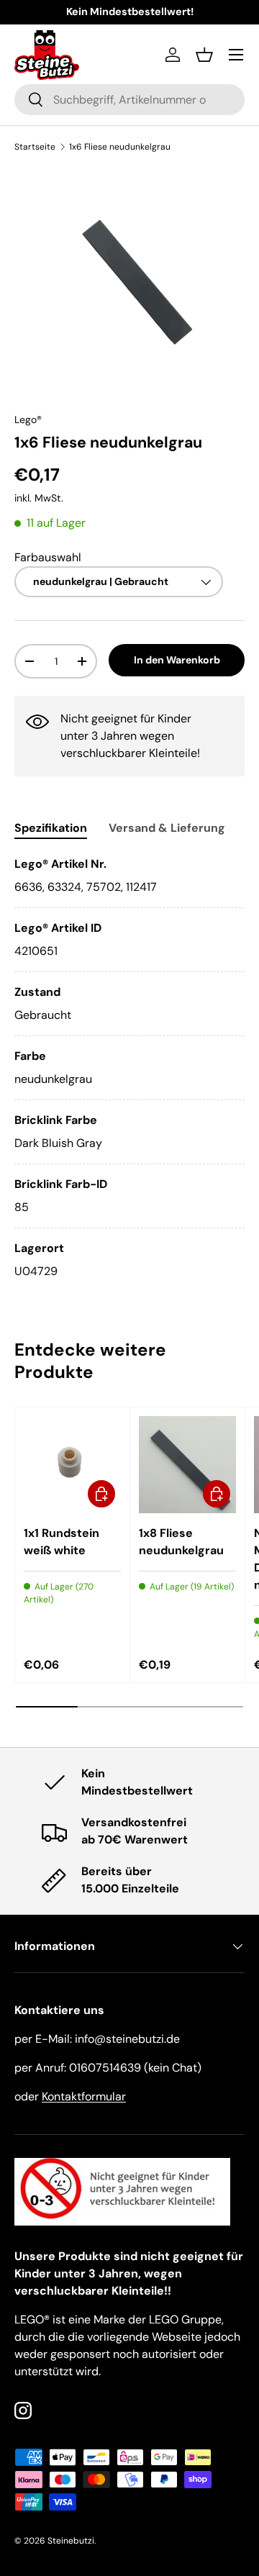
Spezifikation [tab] (51, 828)
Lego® (28, 419)
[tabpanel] (129, 1068)
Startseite (35, 147)
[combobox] (129, 100)
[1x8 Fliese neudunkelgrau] (187, 1465)
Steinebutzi (71, 2541)
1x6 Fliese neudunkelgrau (120, 147)
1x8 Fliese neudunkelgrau (181, 1542)
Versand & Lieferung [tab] (167, 828)
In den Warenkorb (177, 660)
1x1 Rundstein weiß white (62, 1542)
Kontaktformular (84, 2096)
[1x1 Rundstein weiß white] (72, 1465)
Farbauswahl (48, 557)
